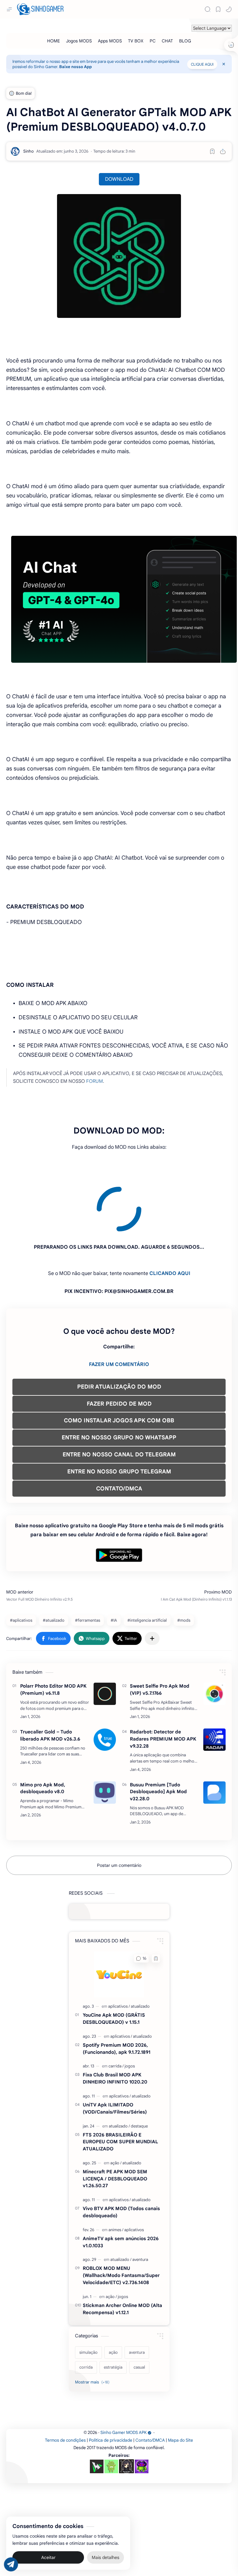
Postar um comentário (119, 1809)
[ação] (116, 2107)
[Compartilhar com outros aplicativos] (152, 1582)
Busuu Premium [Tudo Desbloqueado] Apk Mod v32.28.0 (158, 1736)
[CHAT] (167, 41)
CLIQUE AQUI (202, 64)
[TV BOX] (136, 41)
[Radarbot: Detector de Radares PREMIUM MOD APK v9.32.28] (214, 1684)
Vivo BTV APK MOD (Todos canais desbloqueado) (121, 2156)
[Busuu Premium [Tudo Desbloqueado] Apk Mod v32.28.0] (214, 1737)
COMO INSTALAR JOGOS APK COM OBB (119, 1364)
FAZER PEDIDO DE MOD (119, 1348)
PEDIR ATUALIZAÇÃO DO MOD (119, 1331)
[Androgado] (111, 2410)
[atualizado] (140, 1950)
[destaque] (139, 2070)
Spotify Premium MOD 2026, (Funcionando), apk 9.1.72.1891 (117, 1993)
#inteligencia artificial (147, 1564)
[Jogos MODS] (79, 41)
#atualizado (54, 1564)
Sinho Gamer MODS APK (123, 2377)
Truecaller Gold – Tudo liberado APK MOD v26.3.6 (50, 1679)
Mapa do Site (181, 2384)
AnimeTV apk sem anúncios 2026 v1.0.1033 (121, 2186)
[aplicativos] (119, 1950)
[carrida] (116, 2010)
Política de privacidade (111, 2384)
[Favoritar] (212, 151)
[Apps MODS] (110, 41)
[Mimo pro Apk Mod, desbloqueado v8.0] (105, 1737)
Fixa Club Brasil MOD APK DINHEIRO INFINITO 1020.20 (115, 2022)
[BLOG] (185, 41)
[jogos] (130, 2010)
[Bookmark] (218, 9)
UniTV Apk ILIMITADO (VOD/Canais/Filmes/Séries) (115, 2052)
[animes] (116, 2174)
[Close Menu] (224, 64)
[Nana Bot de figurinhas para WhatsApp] (126, 2410)
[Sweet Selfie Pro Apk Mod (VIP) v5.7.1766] (214, 1638)
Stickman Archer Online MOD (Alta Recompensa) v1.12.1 (122, 2253)
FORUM (95, 1081)
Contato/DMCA (150, 2384)
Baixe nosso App (75, 67)
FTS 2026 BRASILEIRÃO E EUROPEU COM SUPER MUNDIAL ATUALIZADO (120, 2086)
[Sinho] (29, 151)
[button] (229, 9)
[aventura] (140, 2203)
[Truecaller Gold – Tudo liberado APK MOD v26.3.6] (105, 1684)
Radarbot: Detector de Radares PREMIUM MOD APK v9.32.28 (163, 1683)
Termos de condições (65, 2384)
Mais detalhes (106, 2557)
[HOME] (53, 41)
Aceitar (48, 2557)
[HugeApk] (97, 2410)
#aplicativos (21, 1564)
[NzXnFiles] (142, 2410)
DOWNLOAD (119, 179)
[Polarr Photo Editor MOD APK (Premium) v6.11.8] (105, 1638)
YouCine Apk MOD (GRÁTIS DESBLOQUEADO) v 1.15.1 (114, 1962)
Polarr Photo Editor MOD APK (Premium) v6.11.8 (53, 1633)
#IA (114, 1564)
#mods (184, 1564)
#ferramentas (88, 1564)
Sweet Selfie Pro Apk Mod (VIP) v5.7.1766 (160, 1633)
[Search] (208, 9)
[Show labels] (93, 2326)
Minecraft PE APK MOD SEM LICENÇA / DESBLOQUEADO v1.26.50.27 (115, 2123)
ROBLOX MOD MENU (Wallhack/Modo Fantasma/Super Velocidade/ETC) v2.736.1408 (121, 2219)
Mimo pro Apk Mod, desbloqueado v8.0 (43, 1732)
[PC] (153, 41)
